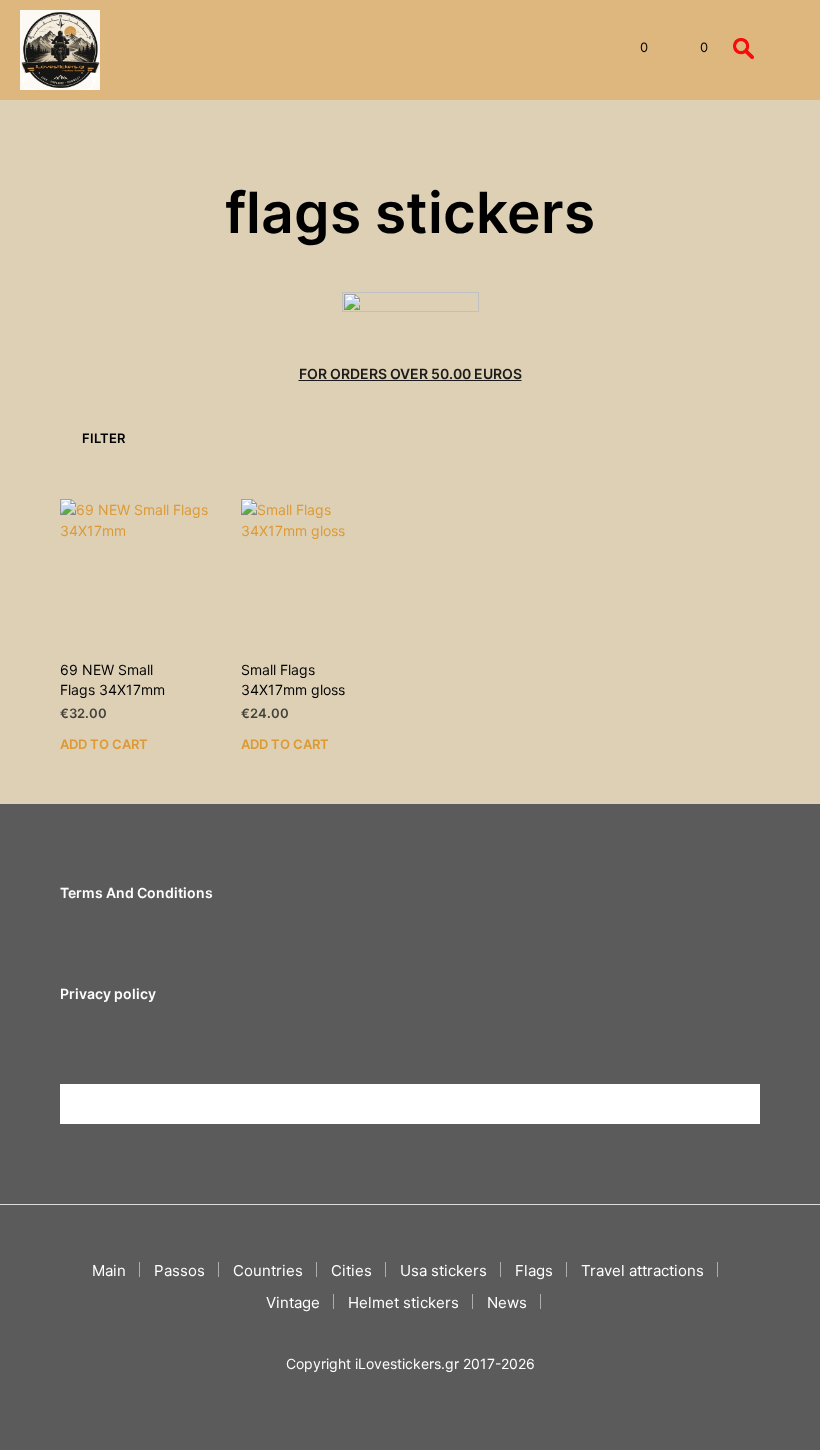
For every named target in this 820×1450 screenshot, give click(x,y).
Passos (179, 1270)
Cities (351, 1270)
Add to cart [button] (104, 743)
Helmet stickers (403, 1302)
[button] (630, 48)
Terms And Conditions (136, 892)
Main (109, 1270)
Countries (268, 1270)
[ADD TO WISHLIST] (207, 663)
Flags (534, 1270)
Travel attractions (642, 1270)
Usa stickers (443, 1270)
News (507, 1302)
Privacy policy (108, 993)
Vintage (293, 1302)
